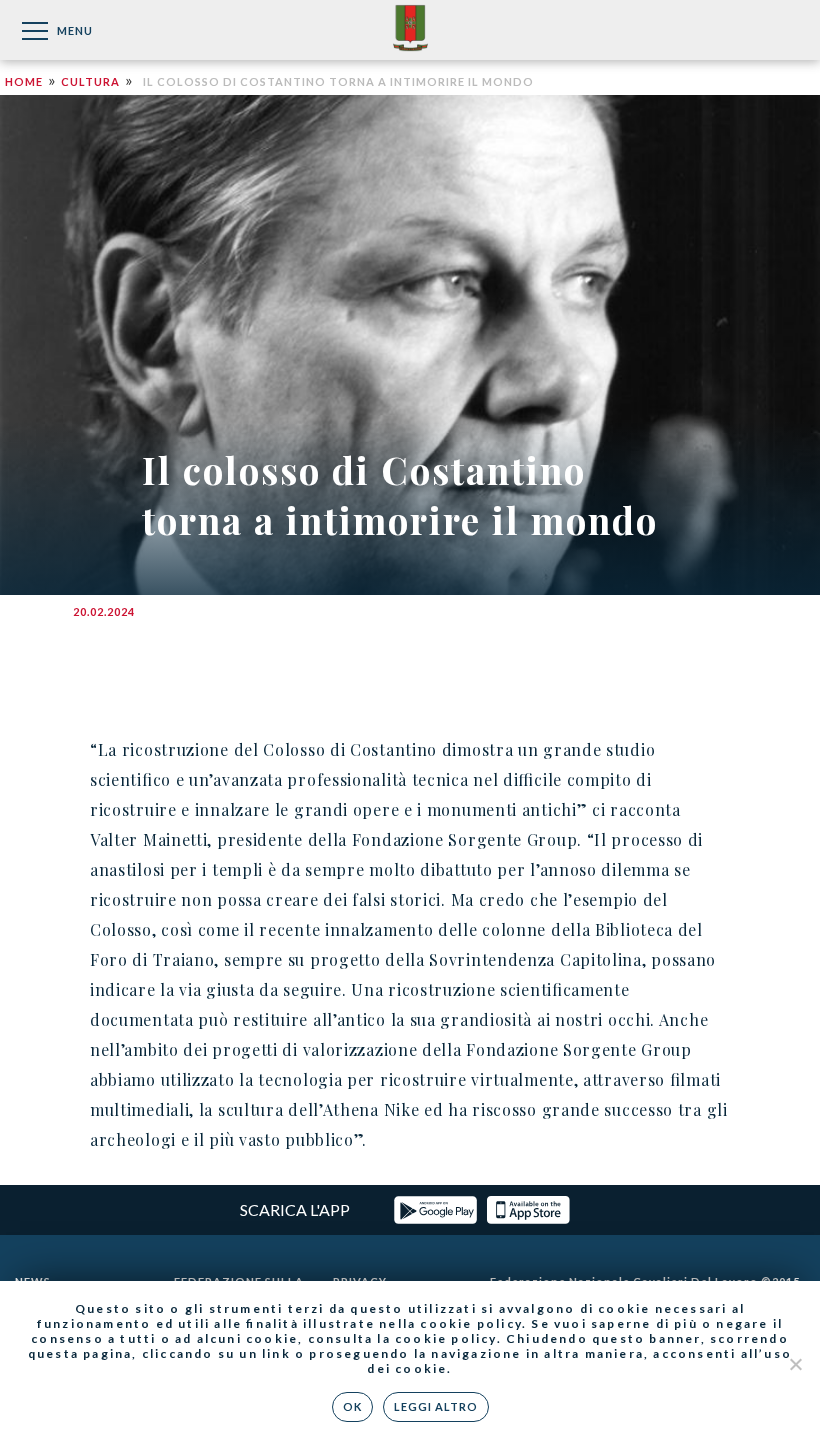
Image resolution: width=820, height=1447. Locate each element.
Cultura (90, 81)
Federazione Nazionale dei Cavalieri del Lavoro (410, 29)
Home (24, 81)
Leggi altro (436, 1406)
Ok (352, 1406)
